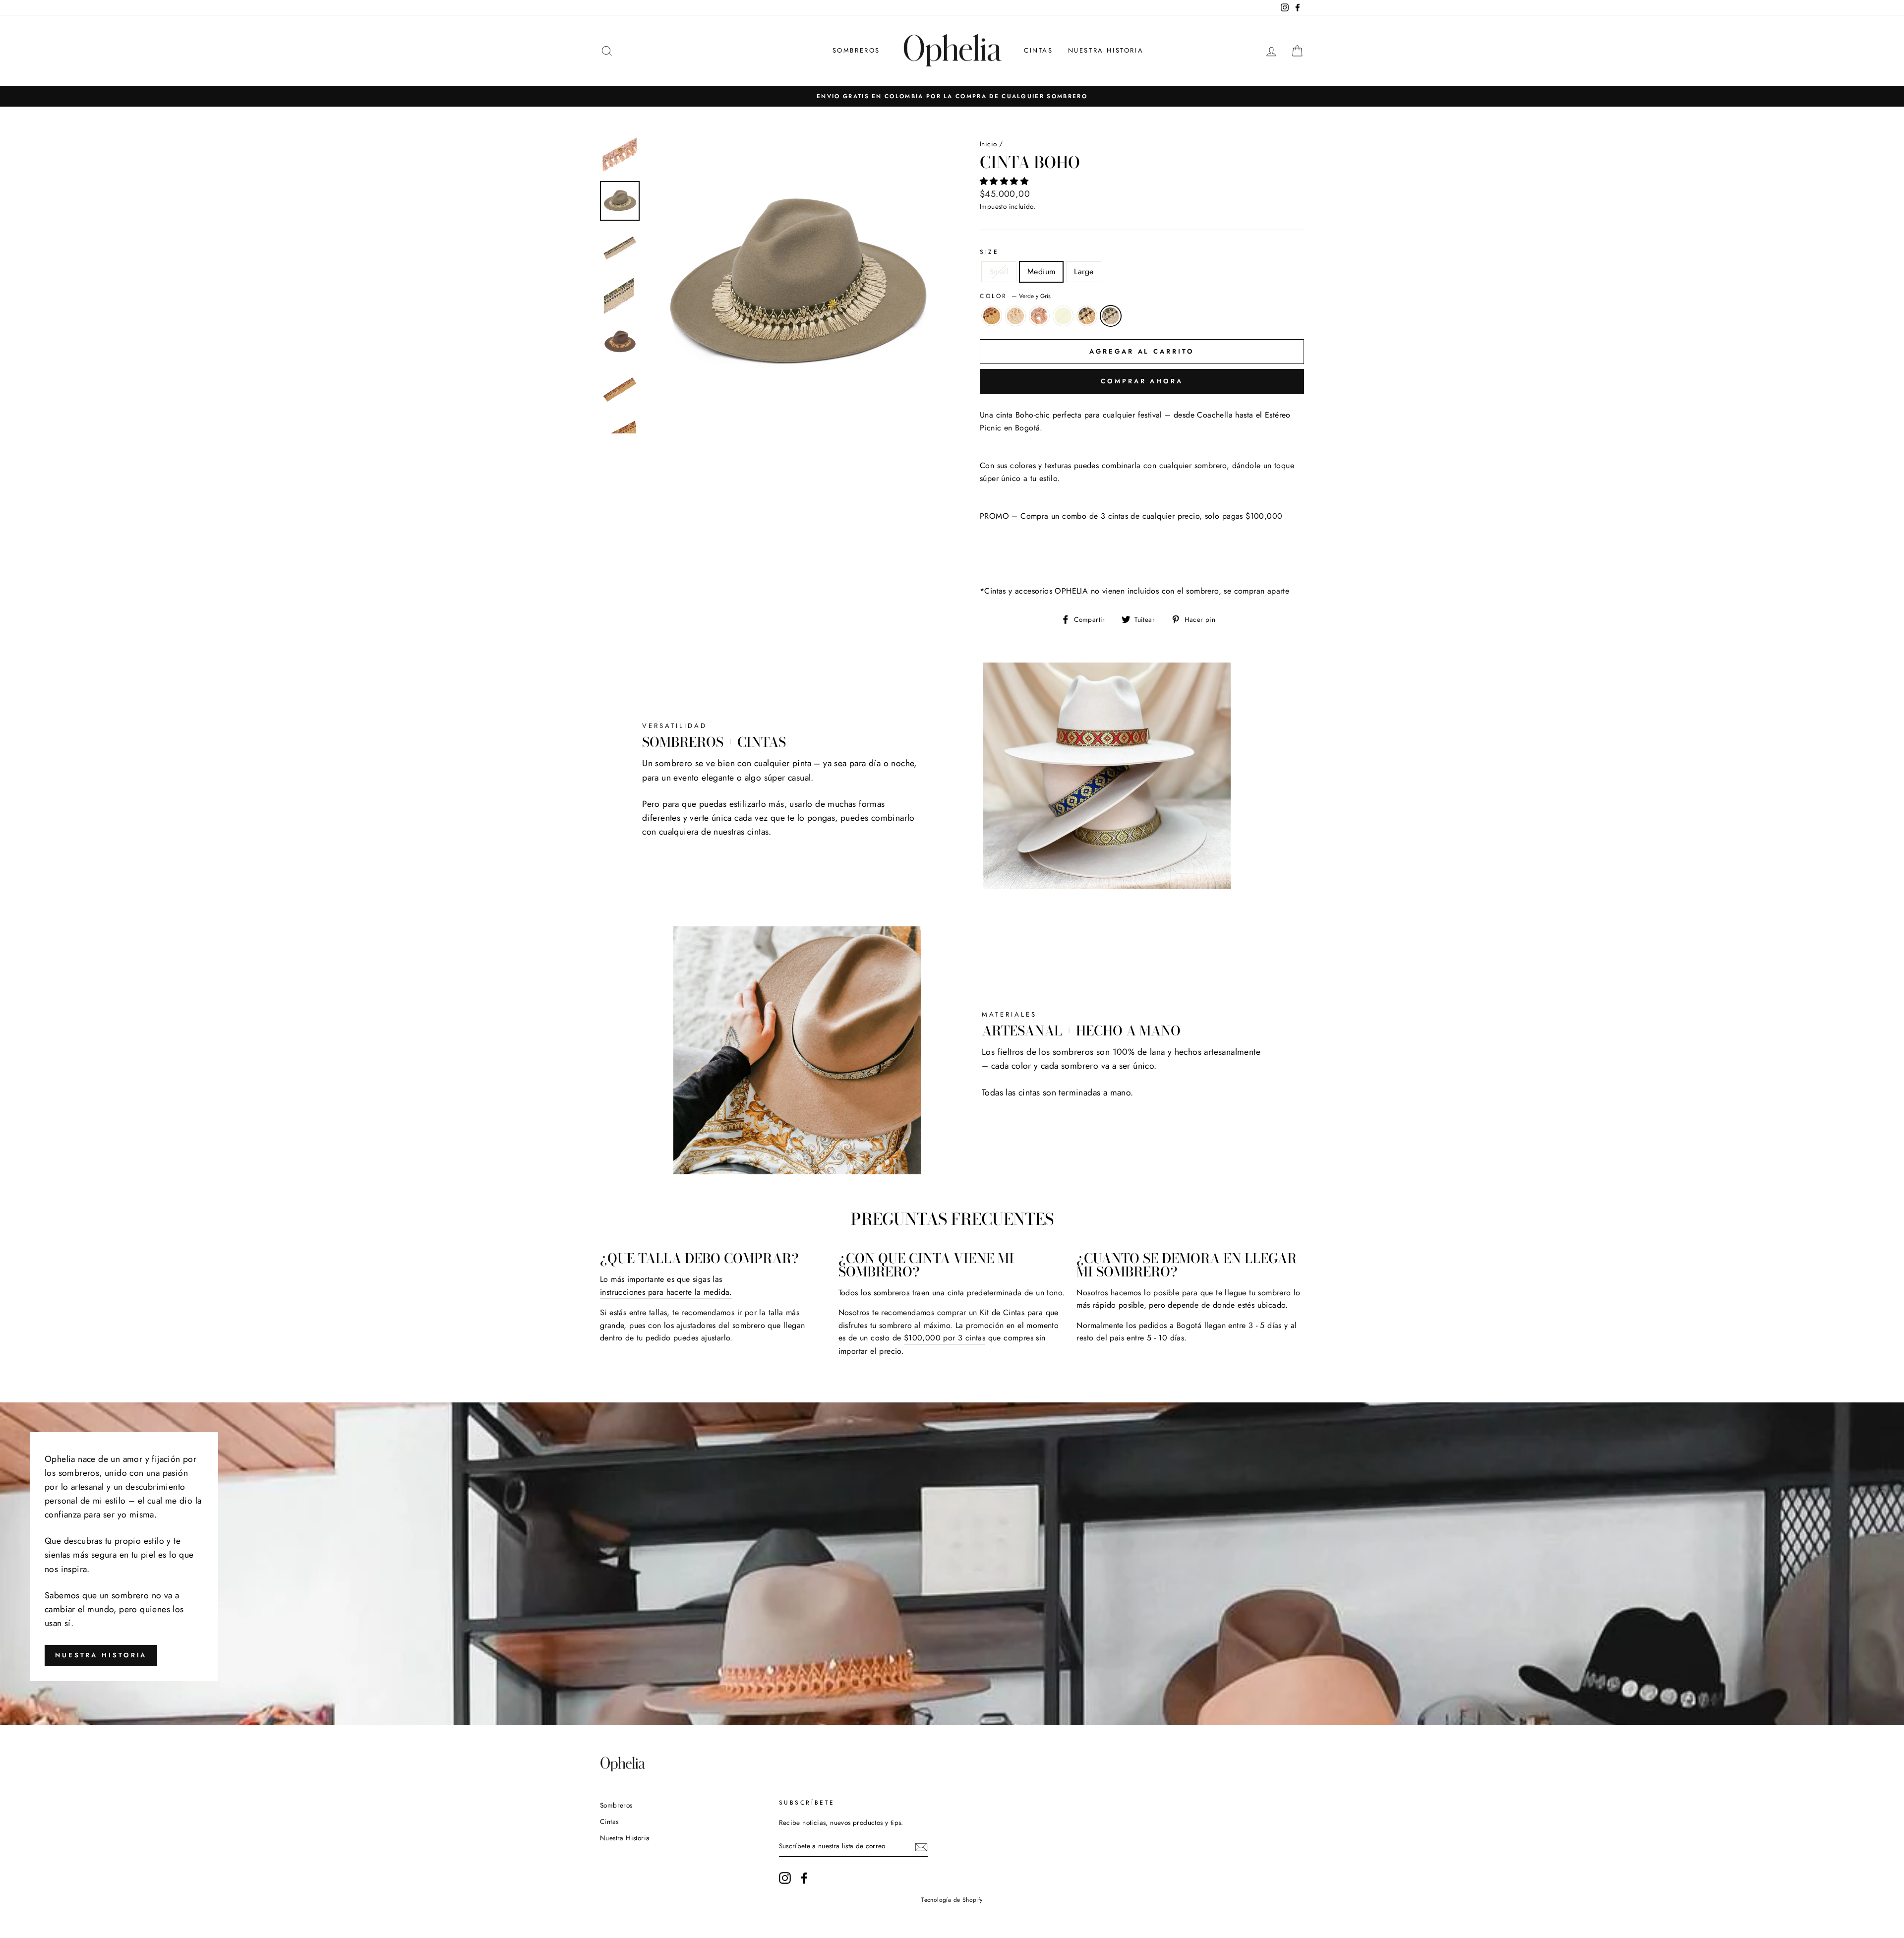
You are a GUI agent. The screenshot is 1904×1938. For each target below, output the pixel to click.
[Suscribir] (921, 1846)
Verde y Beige (1063, 316)
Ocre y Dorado (992, 316)
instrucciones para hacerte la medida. (666, 1292)
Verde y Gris (1111, 316)
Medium (1041, 272)
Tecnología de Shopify (952, 1900)
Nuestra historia (101, 1655)
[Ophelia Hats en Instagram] (785, 1878)
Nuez (1015, 316)
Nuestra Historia (1106, 50)
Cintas (1039, 50)
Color (1015, 296)
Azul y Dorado (1087, 316)
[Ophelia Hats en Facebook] (804, 1878)
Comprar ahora (1142, 381)
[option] (952, 96)
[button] (1005, 181)
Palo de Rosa (1039, 316)
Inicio (988, 144)
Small (999, 272)
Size (989, 252)
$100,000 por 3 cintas (945, 1338)
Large (1084, 272)
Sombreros (856, 50)
